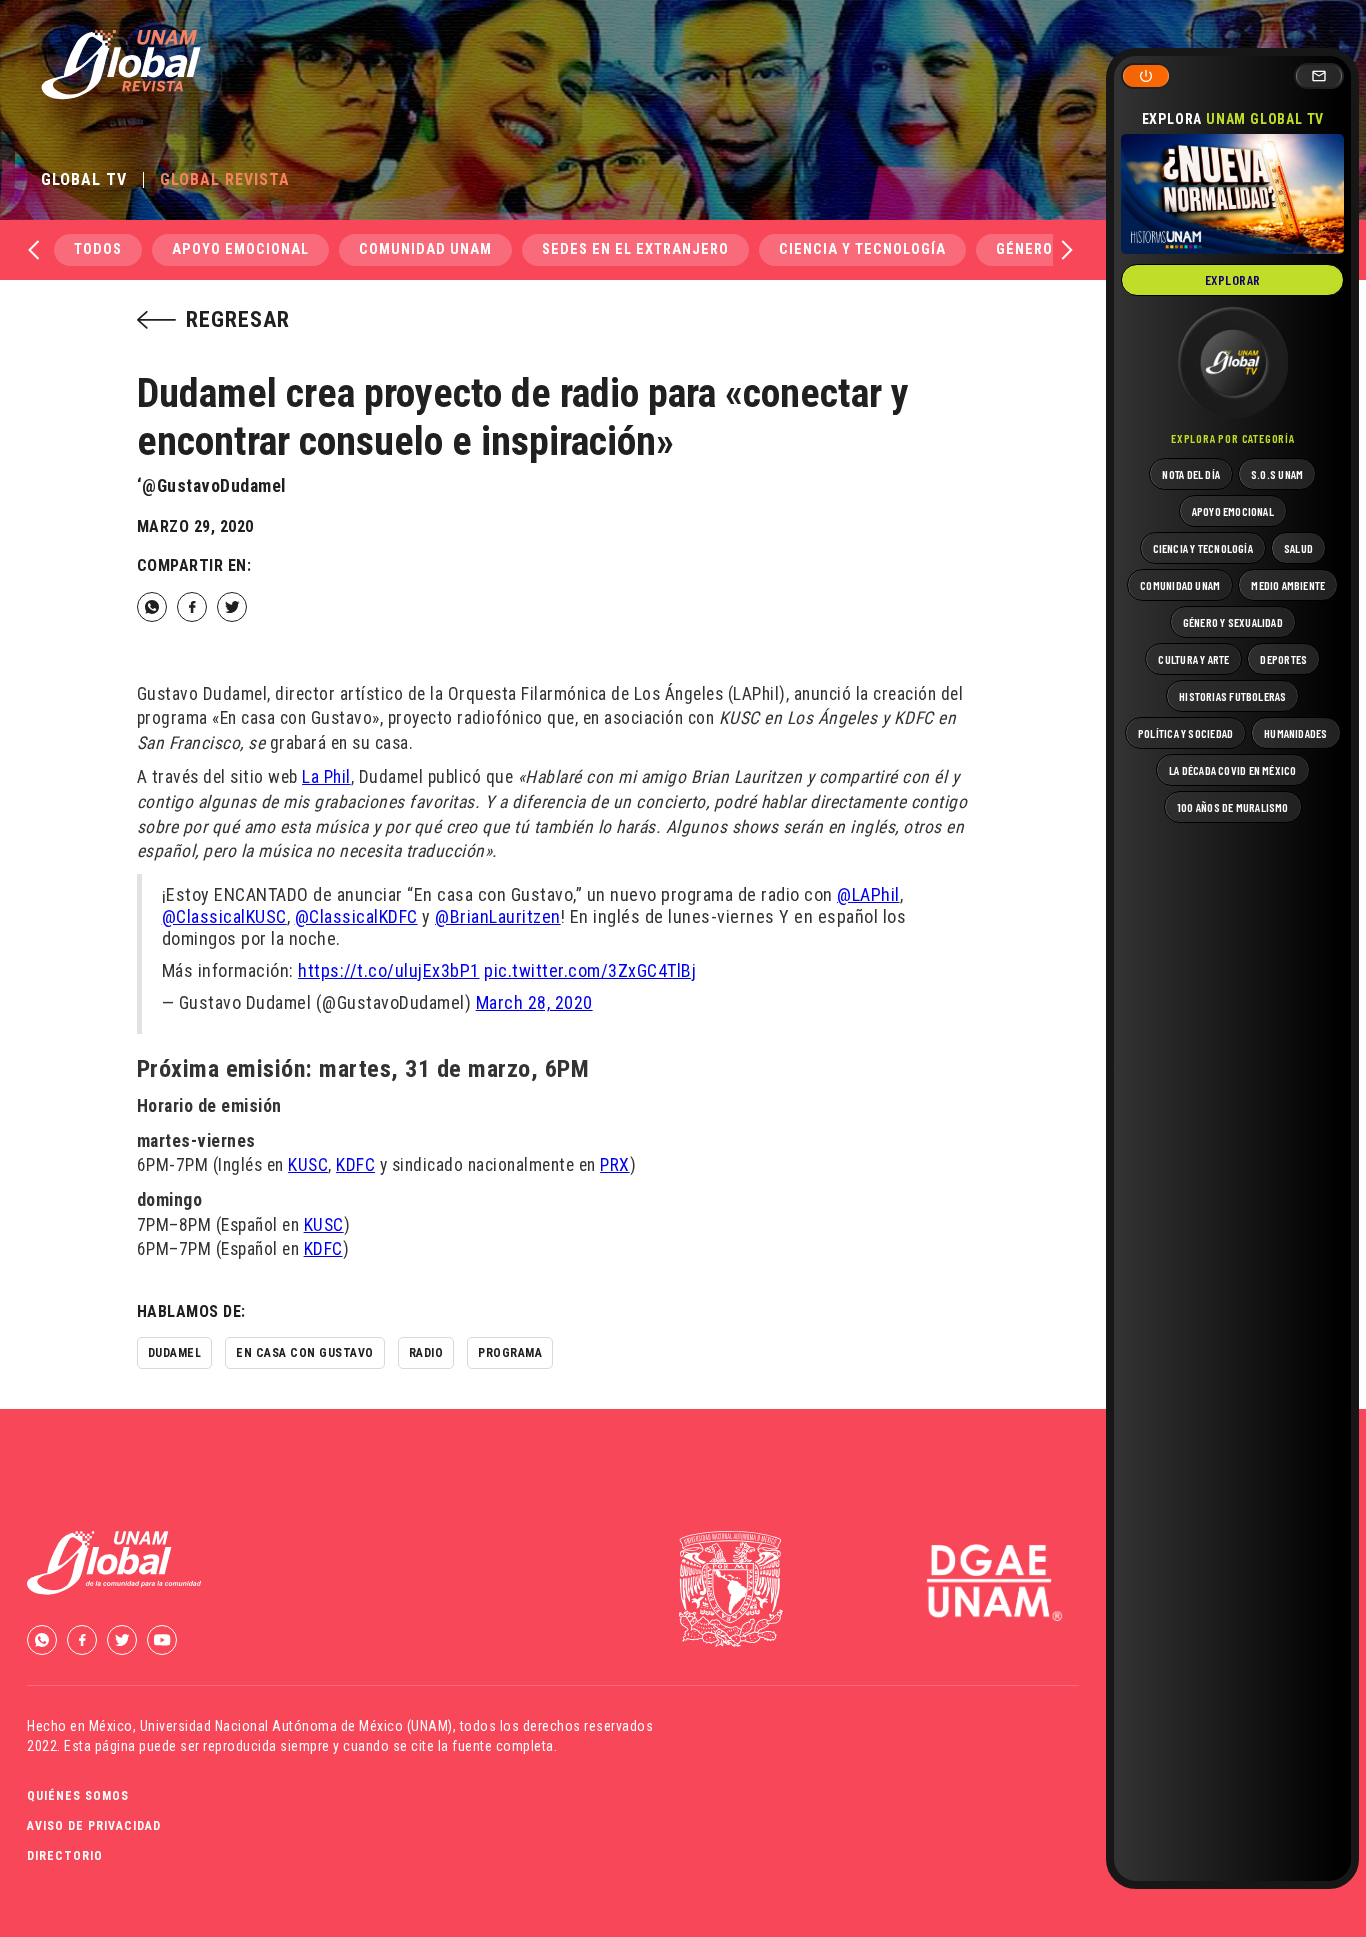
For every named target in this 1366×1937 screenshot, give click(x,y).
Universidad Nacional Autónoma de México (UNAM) (296, 1726)
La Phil (326, 777)
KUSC (308, 1165)
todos (98, 249)
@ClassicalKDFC (356, 916)
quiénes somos (78, 1796)
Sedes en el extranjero (635, 249)
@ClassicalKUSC (224, 916)
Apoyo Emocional (240, 249)
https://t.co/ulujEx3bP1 (389, 970)
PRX (615, 1165)
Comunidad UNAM (425, 249)
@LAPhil (868, 894)
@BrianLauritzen (498, 916)
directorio (65, 1856)
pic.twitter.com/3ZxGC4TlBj (590, 970)
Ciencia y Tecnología (862, 249)
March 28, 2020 (534, 1002)
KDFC (355, 1165)
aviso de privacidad (94, 1826)
